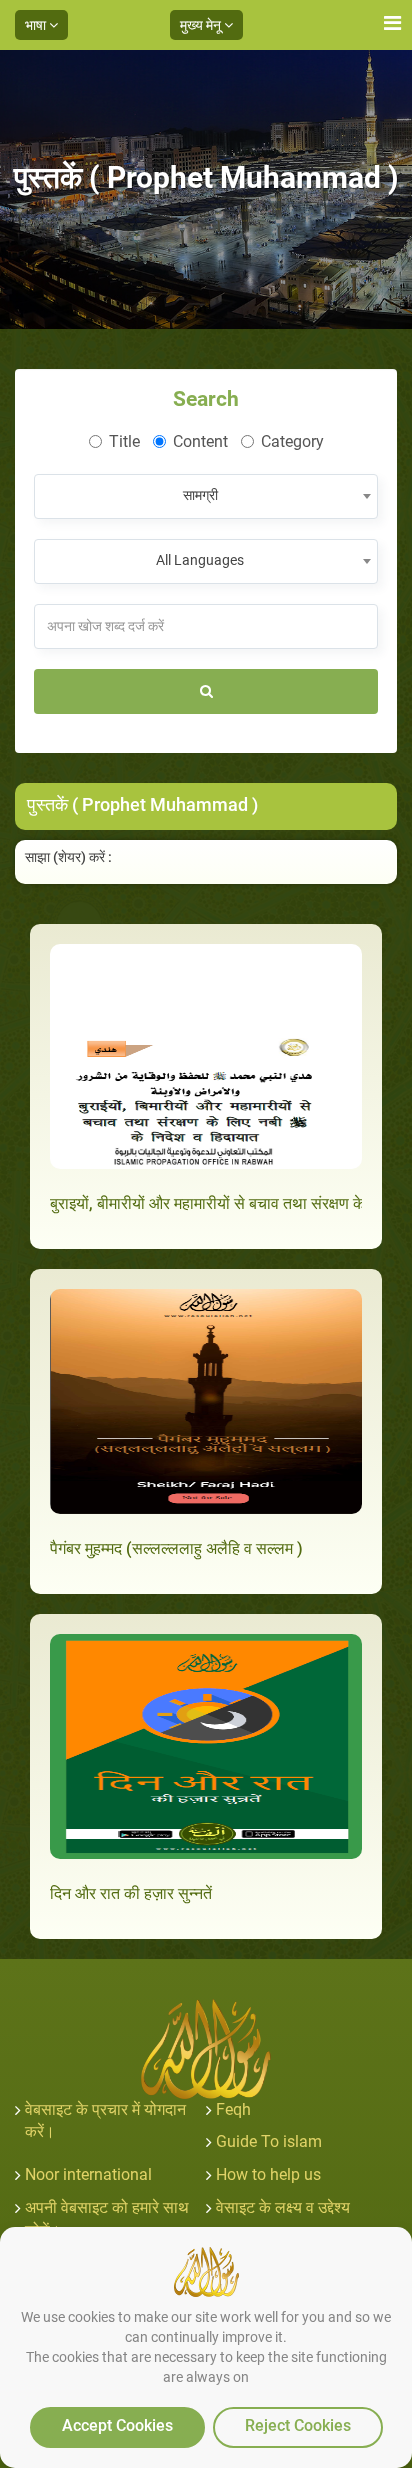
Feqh (233, 2109)
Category (292, 441)
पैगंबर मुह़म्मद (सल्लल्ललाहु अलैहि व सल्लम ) (176, 1548)
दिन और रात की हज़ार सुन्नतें (131, 1893)
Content (200, 441)
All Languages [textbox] (200, 560)
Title (124, 441)
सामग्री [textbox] (200, 495)
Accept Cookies (117, 2425)
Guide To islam (269, 2141)
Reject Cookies (298, 2425)
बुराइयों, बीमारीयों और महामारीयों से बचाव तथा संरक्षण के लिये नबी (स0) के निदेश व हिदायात (206, 1203)
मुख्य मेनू (202, 25)
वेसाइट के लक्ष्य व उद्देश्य (283, 2207)
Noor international (88, 2174)
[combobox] (206, 496)
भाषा (37, 25)
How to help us (268, 2174)
